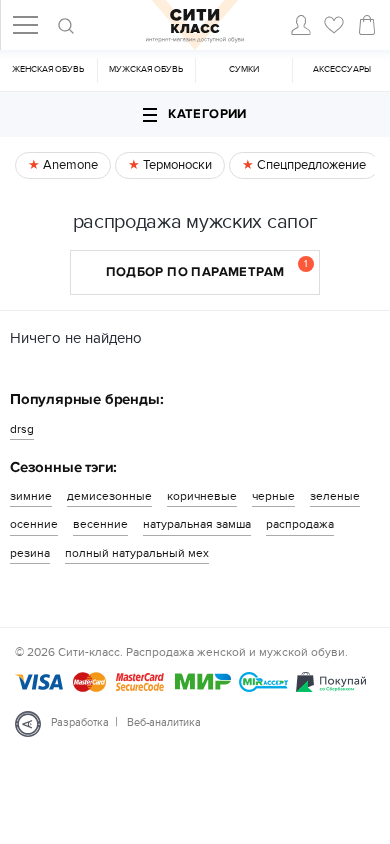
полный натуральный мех (137, 553)
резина (30, 553)
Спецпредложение (310, 165)
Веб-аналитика (164, 722)
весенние (100, 524)
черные (273, 496)
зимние (31, 496)
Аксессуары (342, 69)
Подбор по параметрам (207, 269)
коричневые (202, 496)
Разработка (80, 722)
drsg (22, 429)
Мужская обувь (146, 69)
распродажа (300, 524)
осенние (34, 524)
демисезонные (109, 496)
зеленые (335, 496)
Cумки (244, 69)
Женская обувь (48, 69)
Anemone (69, 165)
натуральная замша (197, 524)
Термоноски (176, 165)
